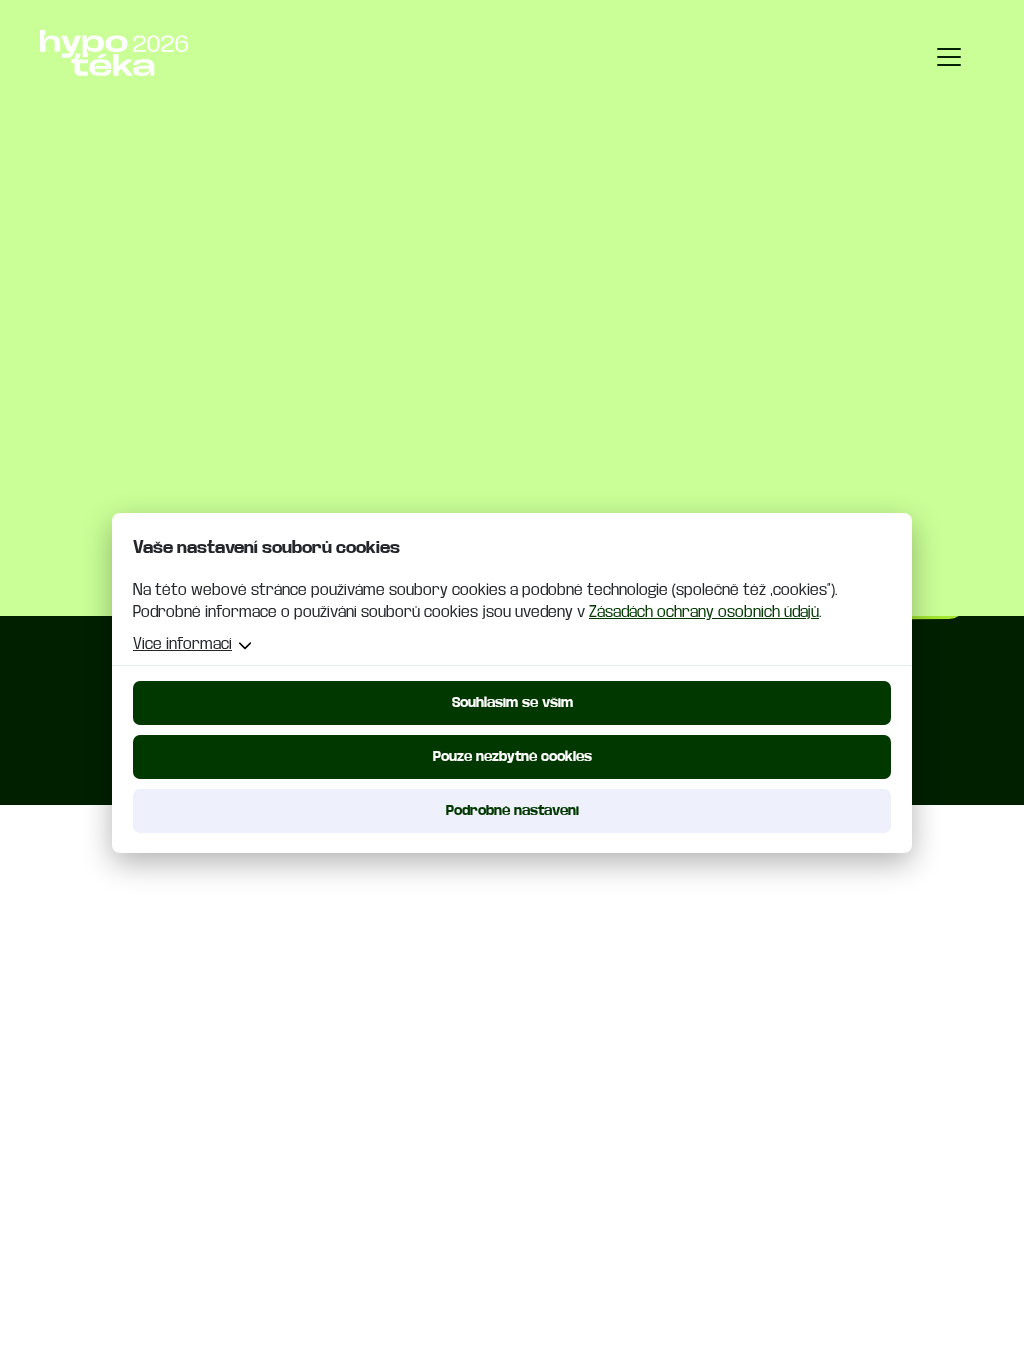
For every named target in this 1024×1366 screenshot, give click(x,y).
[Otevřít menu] (950, 56)
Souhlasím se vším (512, 702)
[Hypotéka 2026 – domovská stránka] (114, 53)
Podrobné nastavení (512, 810)
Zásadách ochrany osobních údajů (704, 612)
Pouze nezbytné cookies (512, 756)
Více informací (182, 644)
